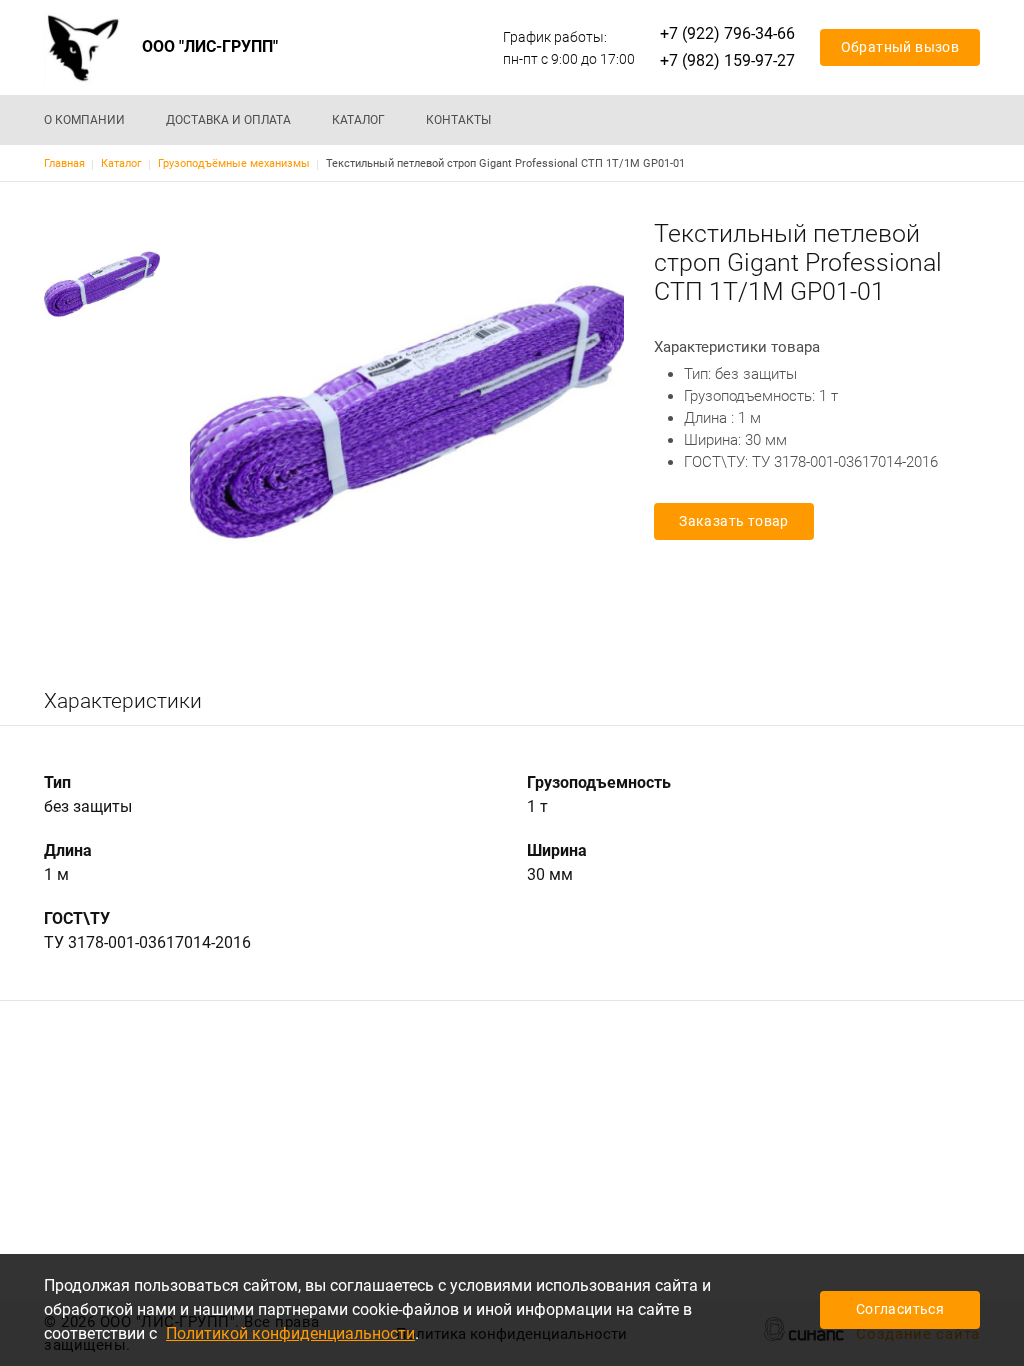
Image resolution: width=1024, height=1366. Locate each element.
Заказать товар (734, 521)
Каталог (358, 120)
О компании (84, 120)
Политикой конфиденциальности (290, 1333)
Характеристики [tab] (123, 701)
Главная (64, 163)
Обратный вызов (900, 47)
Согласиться (900, 1309)
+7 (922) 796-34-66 (727, 33)
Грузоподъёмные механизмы (234, 163)
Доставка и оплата (228, 120)
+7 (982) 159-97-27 (727, 60)
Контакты (458, 120)
